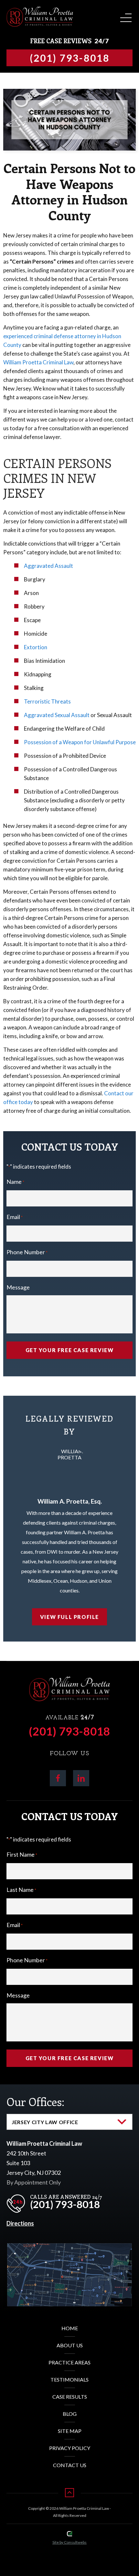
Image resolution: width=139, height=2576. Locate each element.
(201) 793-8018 (69, 1731)
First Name (22, 1854)
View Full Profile (69, 1617)
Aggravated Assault (48, 566)
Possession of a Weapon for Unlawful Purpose (80, 742)
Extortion (36, 647)
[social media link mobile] (58, 1778)
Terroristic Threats (47, 701)
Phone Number (27, 1252)
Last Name (21, 1890)
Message (18, 1287)
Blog (70, 2414)
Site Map (70, 2431)
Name (15, 1182)
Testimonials (69, 2379)
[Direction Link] (69, 2248)
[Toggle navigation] (125, 16)
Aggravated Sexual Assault (57, 715)
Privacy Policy (70, 2448)
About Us (70, 2345)
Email (15, 1217)
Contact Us (70, 2465)
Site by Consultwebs (69, 2542)
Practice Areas (69, 2362)
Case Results (70, 2397)
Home (70, 2328)
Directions (20, 2223)
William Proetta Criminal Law (38, 362)
